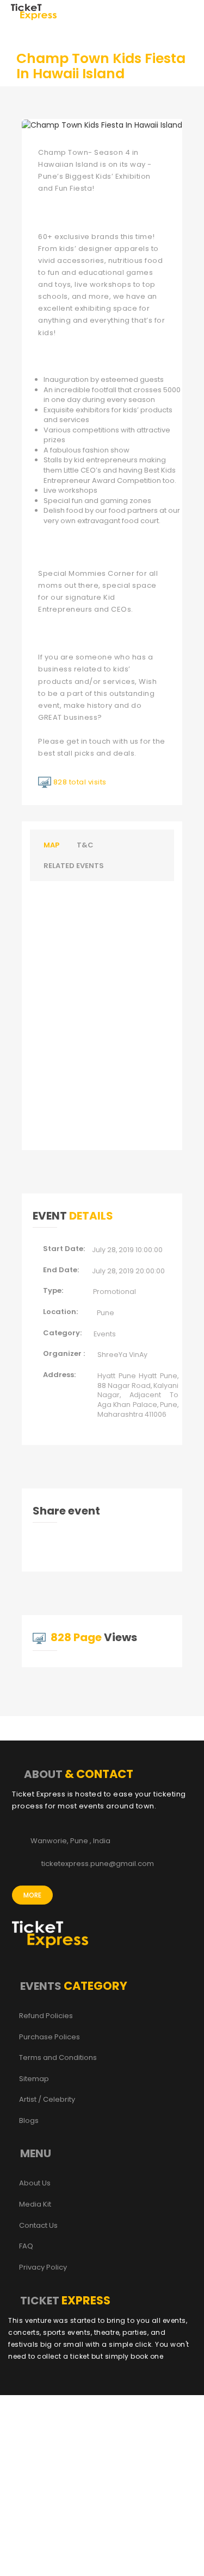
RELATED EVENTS (74, 866)
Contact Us (38, 2226)
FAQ (26, 2246)
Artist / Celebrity (47, 2100)
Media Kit (35, 2204)
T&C (85, 845)
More (32, 1895)
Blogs (29, 2121)
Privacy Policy (43, 2267)
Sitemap (34, 2079)
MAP (51, 845)
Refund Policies (46, 2016)
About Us (35, 2183)
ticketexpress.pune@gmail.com (98, 1864)
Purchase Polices (50, 2037)
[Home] (34, 11)
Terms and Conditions (58, 2058)
